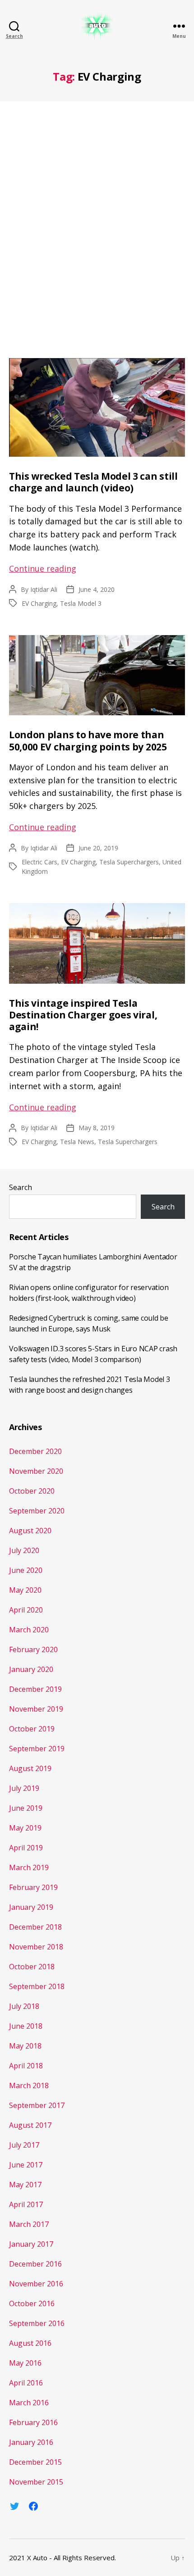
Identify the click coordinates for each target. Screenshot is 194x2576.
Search (21, 1187)
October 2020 (32, 1491)
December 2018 (35, 1927)
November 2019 (36, 1709)
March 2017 (29, 2224)
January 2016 (31, 2442)
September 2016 (37, 2323)
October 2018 (32, 1967)
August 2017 (30, 2125)
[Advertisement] (97, 225)
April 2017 (26, 2204)
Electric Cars (39, 862)
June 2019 (26, 1808)
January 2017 (31, 2244)
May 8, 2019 (97, 1128)
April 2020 (26, 1610)
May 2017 (25, 2185)
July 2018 (24, 2006)
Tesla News (77, 1142)
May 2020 (25, 1590)
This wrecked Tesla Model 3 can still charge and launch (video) (93, 482)
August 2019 (30, 1768)
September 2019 (37, 1749)
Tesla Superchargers (129, 862)
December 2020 (35, 1451)
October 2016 (32, 2303)
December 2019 (35, 1689)
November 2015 (36, 2482)
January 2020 (31, 1669)
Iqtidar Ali (44, 589)
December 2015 (35, 2462)
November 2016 (36, 2284)
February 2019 (33, 1887)
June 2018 (26, 2026)
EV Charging (39, 603)
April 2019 (26, 1848)
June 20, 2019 (98, 848)
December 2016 (35, 2264)
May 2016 (25, 2363)
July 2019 (24, 1788)
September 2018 (37, 1986)
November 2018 (36, 1947)
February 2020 (33, 1649)
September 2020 (37, 1511)
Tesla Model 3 (81, 603)
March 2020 (29, 1630)
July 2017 (24, 2145)
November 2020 (36, 1471)
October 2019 (32, 1729)
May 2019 (25, 1828)
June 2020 (26, 1570)
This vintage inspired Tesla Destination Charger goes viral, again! (83, 1015)
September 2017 (37, 2105)
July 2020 (24, 1550)
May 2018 (25, 2046)
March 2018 (29, 2085)
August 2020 (30, 1531)
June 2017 (26, 2165)
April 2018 (26, 2066)
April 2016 (26, 2383)
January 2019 (31, 1907)
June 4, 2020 (97, 589)
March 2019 (29, 1867)
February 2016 (33, 2422)
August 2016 (30, 2343)
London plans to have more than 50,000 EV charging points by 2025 (88, 741)
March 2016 (29, 2403)
